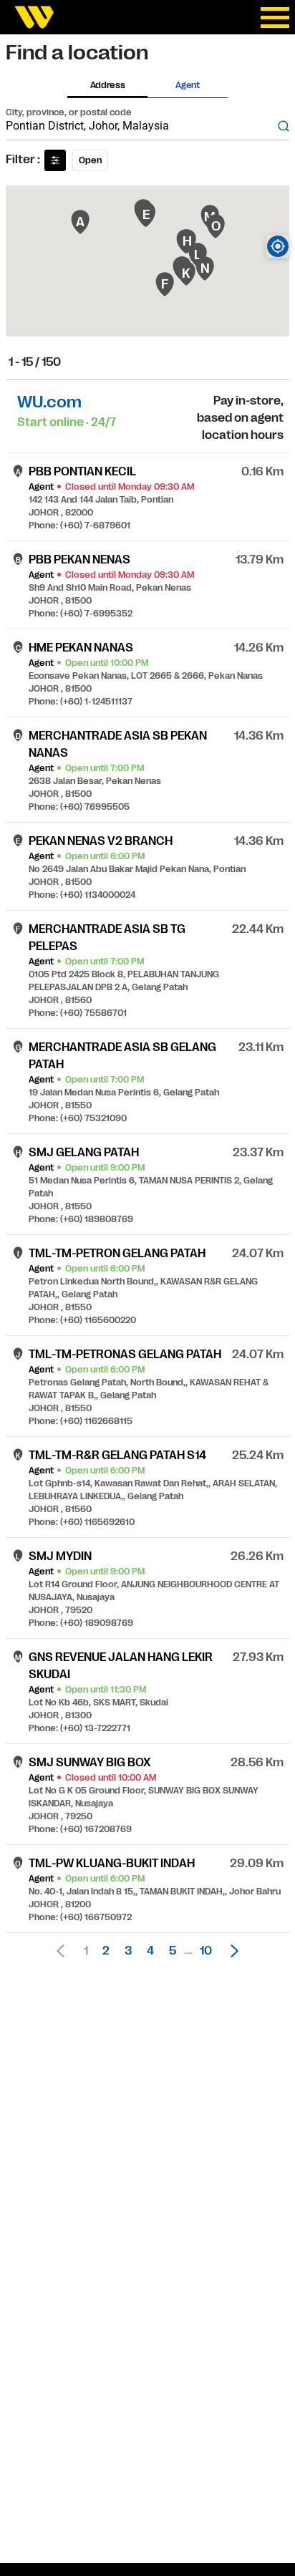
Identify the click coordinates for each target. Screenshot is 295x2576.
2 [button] (106, 1951)
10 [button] (206, 1951)
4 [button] (150, 1951)
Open (90, 160)
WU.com (49, 402)
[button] (231, 1951)
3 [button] (128, 1951)
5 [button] (173, 1951)
